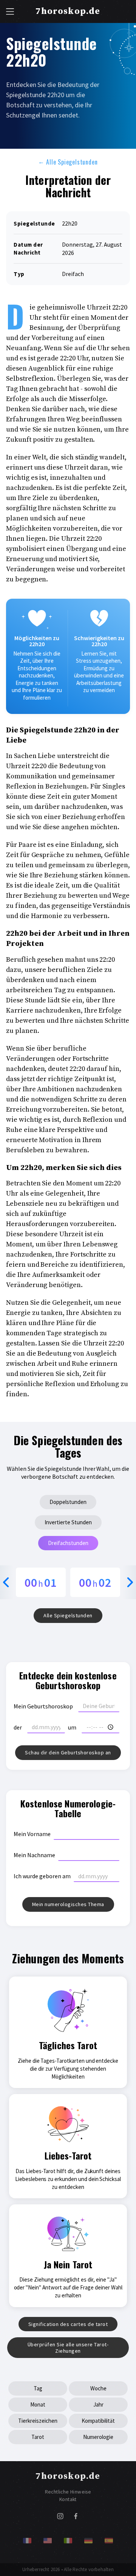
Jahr (98, 2404)
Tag (38, 2388)
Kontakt (68, 2499)
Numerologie (98, 2437)
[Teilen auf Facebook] (76, 2518)
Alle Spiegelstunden (68, 162)
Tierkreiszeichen (38, 2421)
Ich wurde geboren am (42, 1876)
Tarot (38, 2437)
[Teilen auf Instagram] (60, 2518)
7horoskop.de (68, 11)
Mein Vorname (32, 1834)
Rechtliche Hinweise (68, 2492)
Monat (38, 2404)
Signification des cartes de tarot (68, 2324)
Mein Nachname (34, 1855)
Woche (98, 2388)
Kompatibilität (98, 2421)
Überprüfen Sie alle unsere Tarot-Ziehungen (68, 2348)
